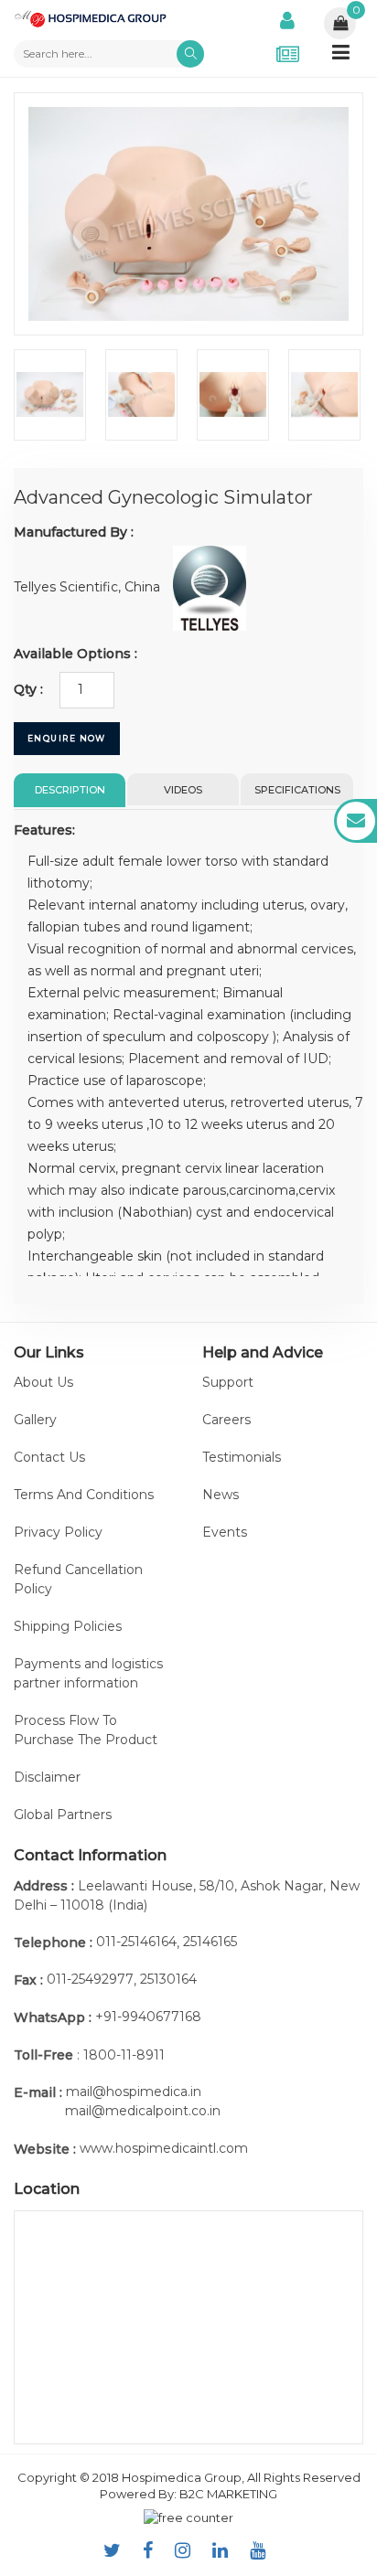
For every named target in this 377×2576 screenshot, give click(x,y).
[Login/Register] (287, 18)
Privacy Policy (58, 1532)
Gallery (35, 1420)
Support (228, 1382)
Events (225, 1532)
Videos (183, 790)
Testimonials (242, 1457)
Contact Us (49, 1457)
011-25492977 (90, 1979)
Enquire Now (67, 738)
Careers (226, 1420)
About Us (43, 1382)
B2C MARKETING (228, 2494)
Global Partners (63, 1815)
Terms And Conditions (84, 1495)
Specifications (297, 790)
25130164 (168, 1979)
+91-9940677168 (148, 2017)
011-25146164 (136, 1942)
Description (70, 790)
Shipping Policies (68, 1626)
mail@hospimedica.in (134, 2092)
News (221, 1495)
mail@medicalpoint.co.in (143, 2111)
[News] (288, 54)
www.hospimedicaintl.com (164, 2148)
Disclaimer (47, 1777)
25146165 (210, 1942)
